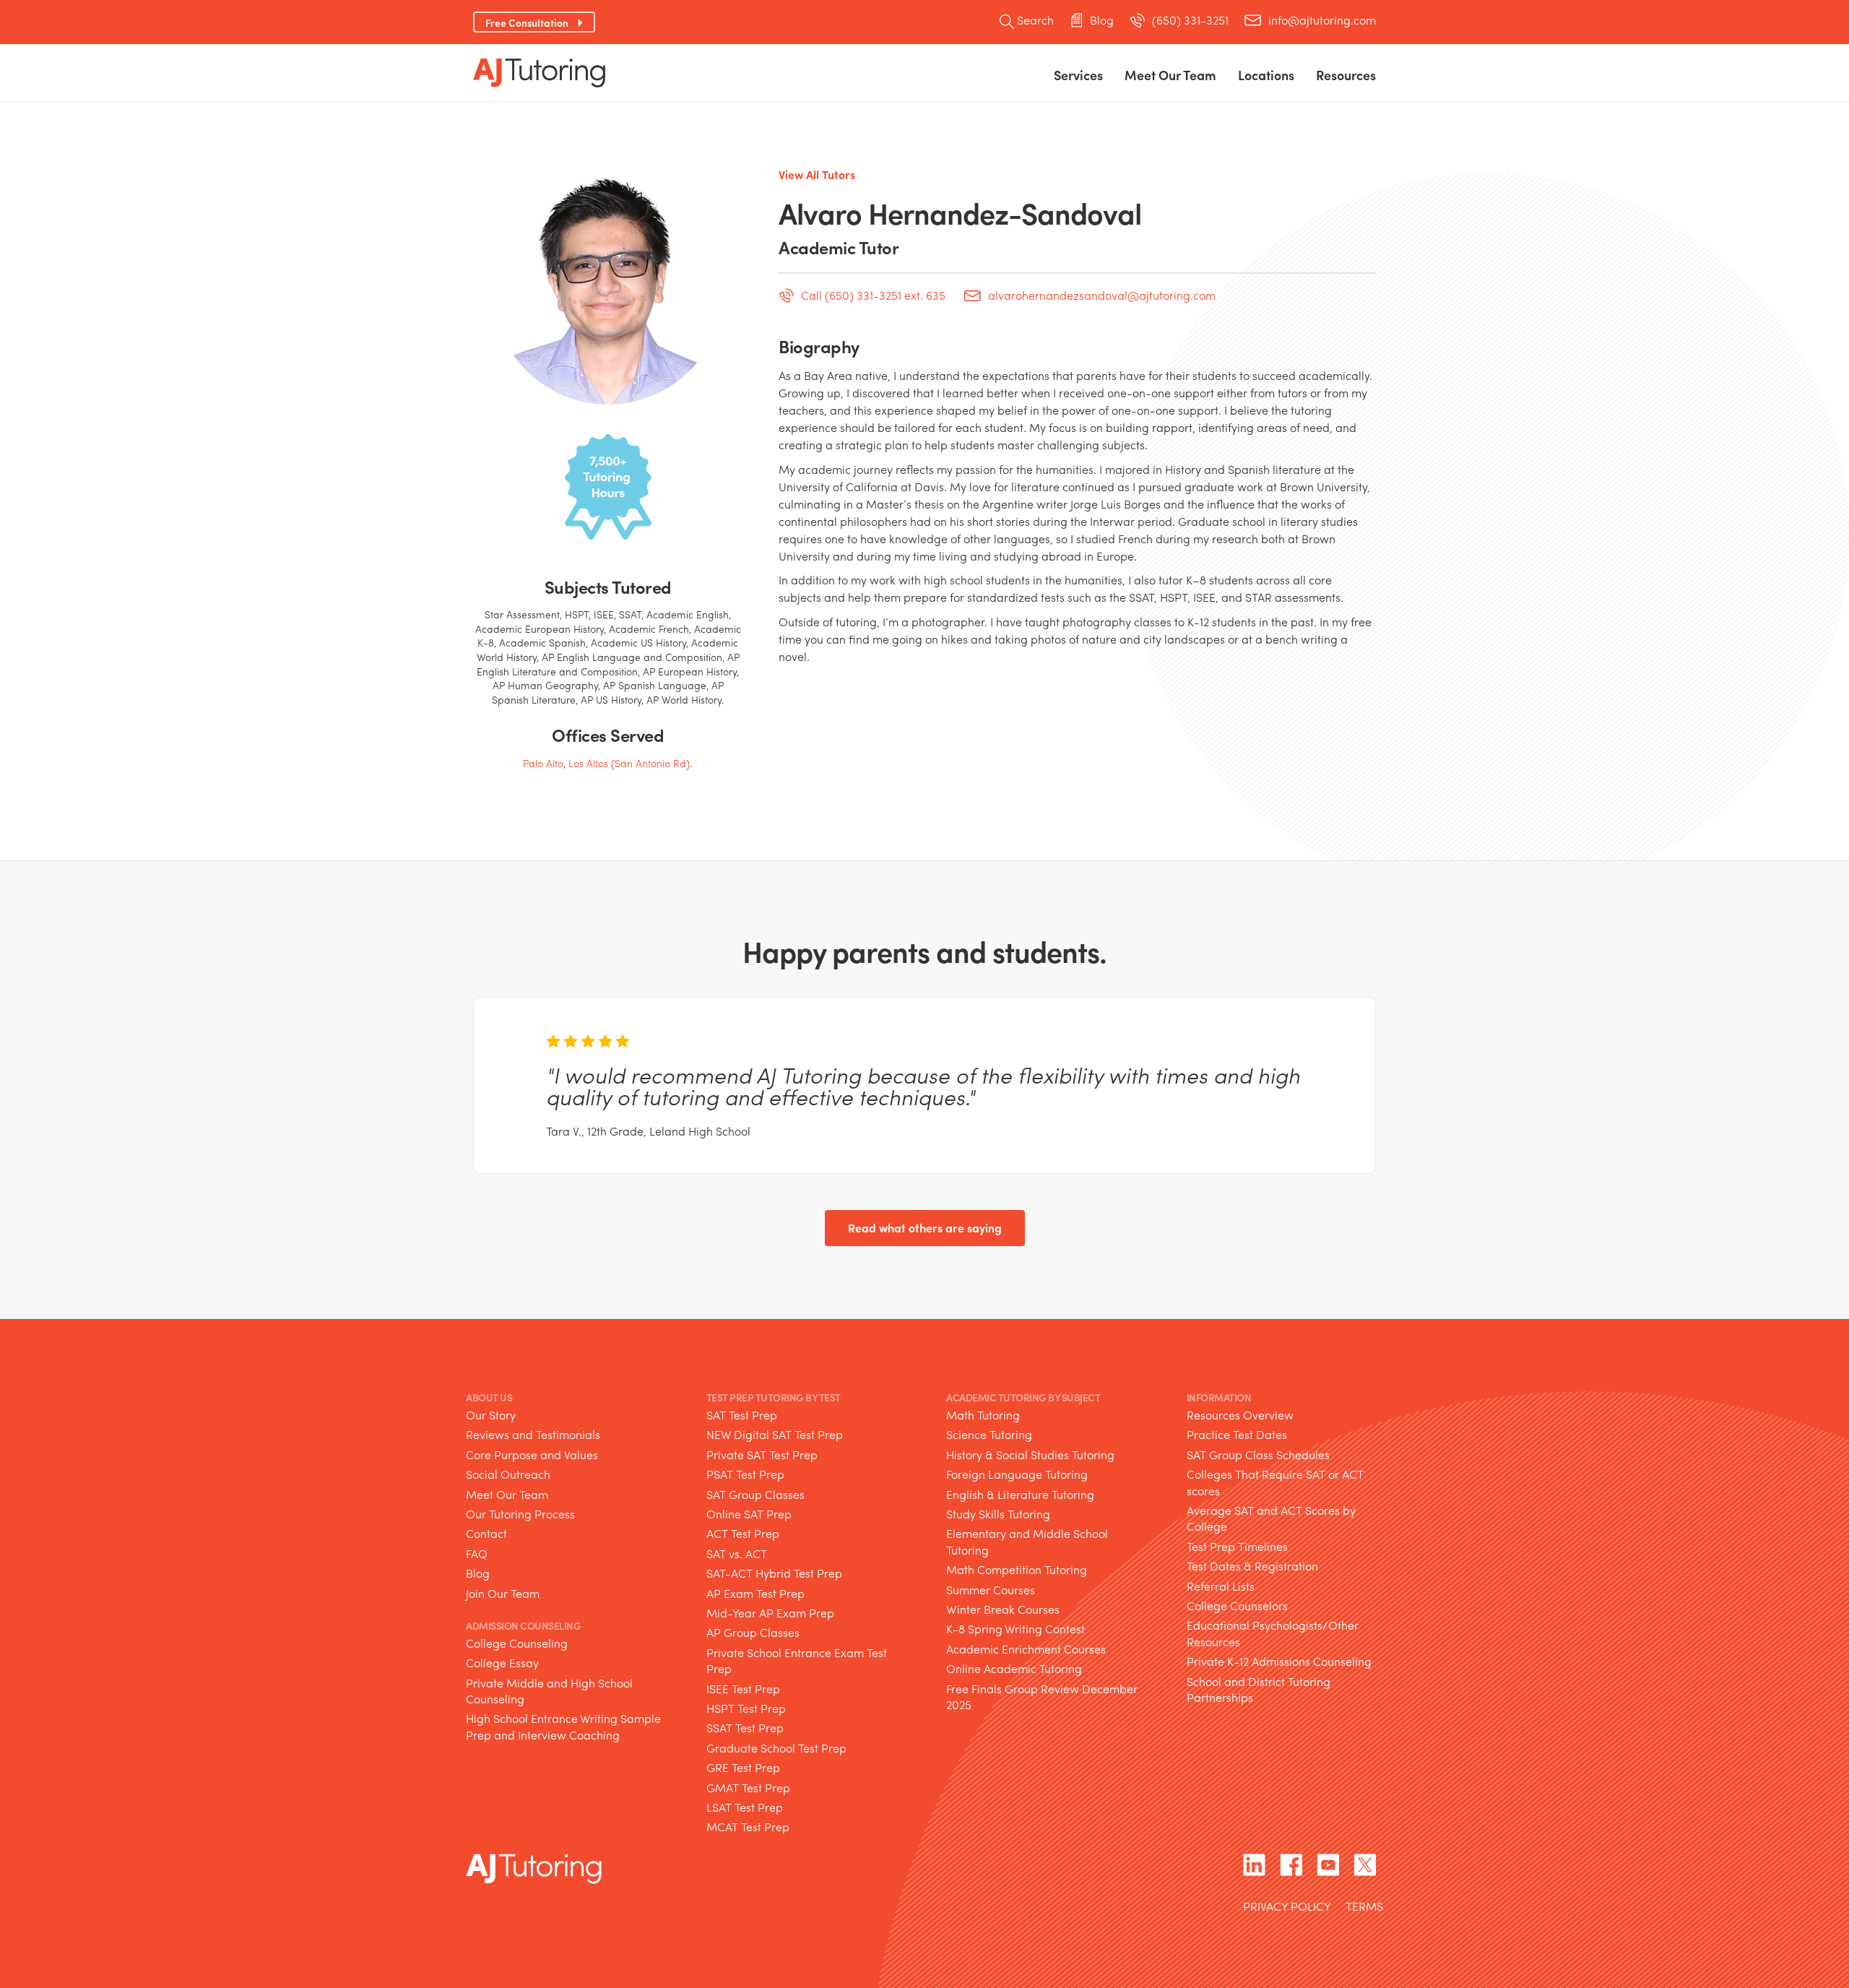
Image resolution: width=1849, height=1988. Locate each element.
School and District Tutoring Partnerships (1259, 1689)
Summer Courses (991, 1590)
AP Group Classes (753, 1632)
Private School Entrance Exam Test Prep (797, 1660)
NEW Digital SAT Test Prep (775, 1434)
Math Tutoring (983, 1415)
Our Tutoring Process (520, 1514)
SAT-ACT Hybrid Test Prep (774, 1573)
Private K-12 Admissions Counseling (1279, 1661)
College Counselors (1237, 1605)
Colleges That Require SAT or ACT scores (1275, 1482)
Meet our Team (1170, 75)
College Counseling (517, 1643)
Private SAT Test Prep (762, 1455)
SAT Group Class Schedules (1258, 1455)
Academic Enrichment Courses (1026, 1649)
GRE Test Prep (743, 1767)
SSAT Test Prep (745, 1728)
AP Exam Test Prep (755, 1593)
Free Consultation (527, 22)
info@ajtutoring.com (1322, 20)
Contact (486, 1533)
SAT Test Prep (742, 1415)
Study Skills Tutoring (998, 1514)
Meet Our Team (507, 1494)
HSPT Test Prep (746, 1708)
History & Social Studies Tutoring (1030, 1455)
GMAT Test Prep (748, 1788)
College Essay (502, 1663)
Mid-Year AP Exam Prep (770, 1613)
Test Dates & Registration (1252, 1566)
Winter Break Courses (1003, 1609)
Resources (1346, 75)
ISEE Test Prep (743, 1689)
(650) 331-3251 (1190, 20)
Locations (1266, 75)
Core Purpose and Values (532, 1455)
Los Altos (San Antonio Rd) (629, 763)
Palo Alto (543, 763)
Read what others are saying (925, 1228)
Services (1078, 75)
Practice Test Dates (1237, 1434)
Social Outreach (508, 1474)
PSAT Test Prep (745, 1474)
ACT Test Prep (743, 1533)
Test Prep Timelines (1237, 1546)
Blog (1102, 20)
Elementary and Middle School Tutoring (1027, 1541)
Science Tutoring (989, 1434)
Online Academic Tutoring (1014, 1668)
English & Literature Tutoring (1020, 1494)
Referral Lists (1221, 1586)
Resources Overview (1240, 1415)
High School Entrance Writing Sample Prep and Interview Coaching (563, 1726)
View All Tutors (817, 174)
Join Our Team (503, 1593)
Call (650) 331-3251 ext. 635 (873, 296)
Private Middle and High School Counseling (549, 1691)
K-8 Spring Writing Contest (1016, 1629)
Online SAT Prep (749, 1514)
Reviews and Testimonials (533, 1434)
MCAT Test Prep (748, 1827)
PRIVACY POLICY (1287, 1907)
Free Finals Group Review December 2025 (1042, 1697)
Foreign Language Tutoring (1017, 1474)
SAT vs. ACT (737, 1553)
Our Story (491, 1415)
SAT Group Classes (755, 1494)
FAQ (477, 1553)
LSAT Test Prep (745, 1807)
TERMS (1364, 1907)
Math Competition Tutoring (1017, 1569)
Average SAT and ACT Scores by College (1271, 1518)
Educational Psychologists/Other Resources (1273, 1633)
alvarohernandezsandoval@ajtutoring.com (1102, 297)
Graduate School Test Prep (776, 1748)
